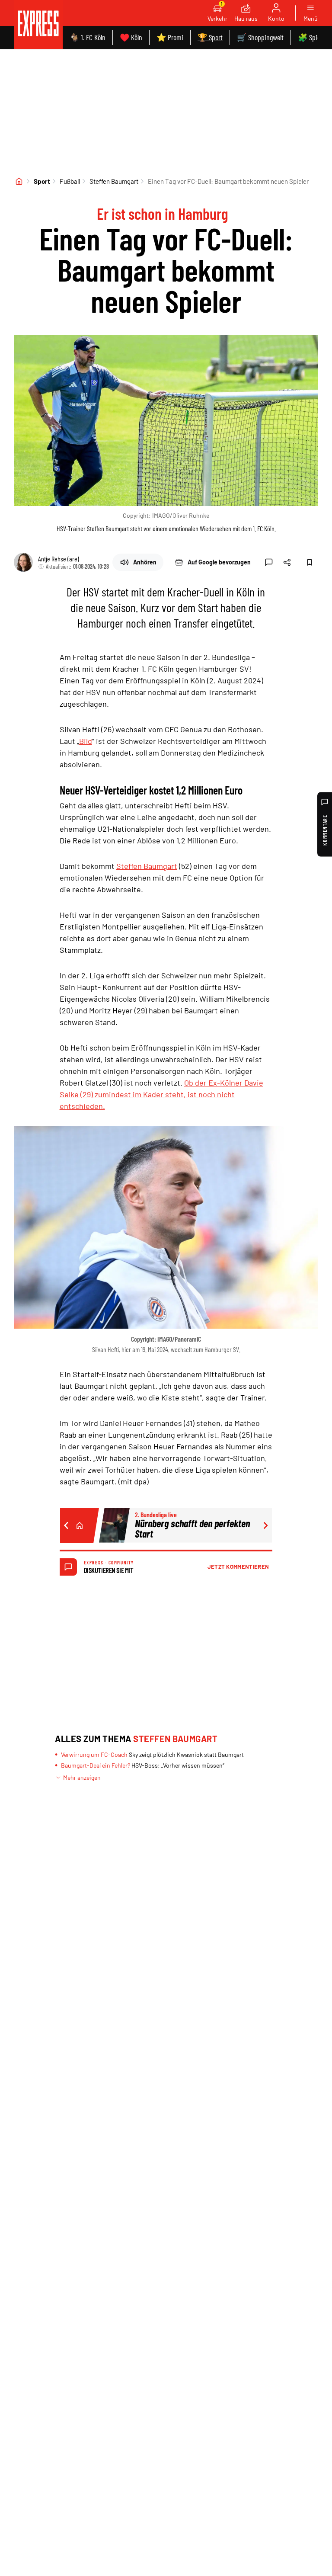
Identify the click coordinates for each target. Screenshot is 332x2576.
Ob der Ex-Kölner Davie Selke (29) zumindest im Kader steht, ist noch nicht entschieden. (161, 1094)
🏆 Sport (210, 37)
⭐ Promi (170, 37)
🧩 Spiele (311, 37)
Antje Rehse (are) (59, 559)
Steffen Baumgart (114, 181)
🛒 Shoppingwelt (260, 37)
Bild (86, 741)
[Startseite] (19, 181)
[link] (38, 24)
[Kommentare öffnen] (269, 562)
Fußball (70, 181)
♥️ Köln (131, 37)
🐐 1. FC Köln (88, 37)
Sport (42, 181)
